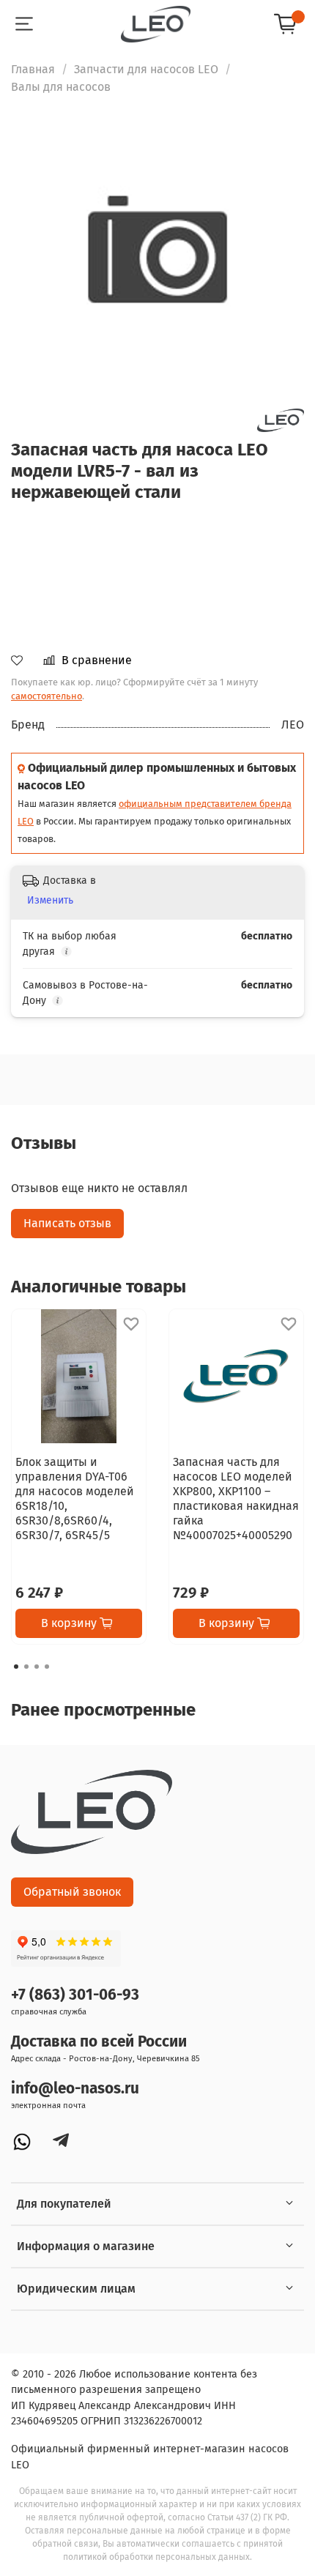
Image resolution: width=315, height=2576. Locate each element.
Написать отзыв (67, 1223)
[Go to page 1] (16, 1667)
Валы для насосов (61, 87)
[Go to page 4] (47, 1667)
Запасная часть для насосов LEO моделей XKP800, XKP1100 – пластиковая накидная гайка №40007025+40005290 (236, 1499)
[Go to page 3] (37, 1667)
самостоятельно (47, 696)
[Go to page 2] (26, 1667)
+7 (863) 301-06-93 (75, 1995)
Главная (33, 69)
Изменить (50, 900)
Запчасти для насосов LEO (146, 69)
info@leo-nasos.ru (75, 2089)
